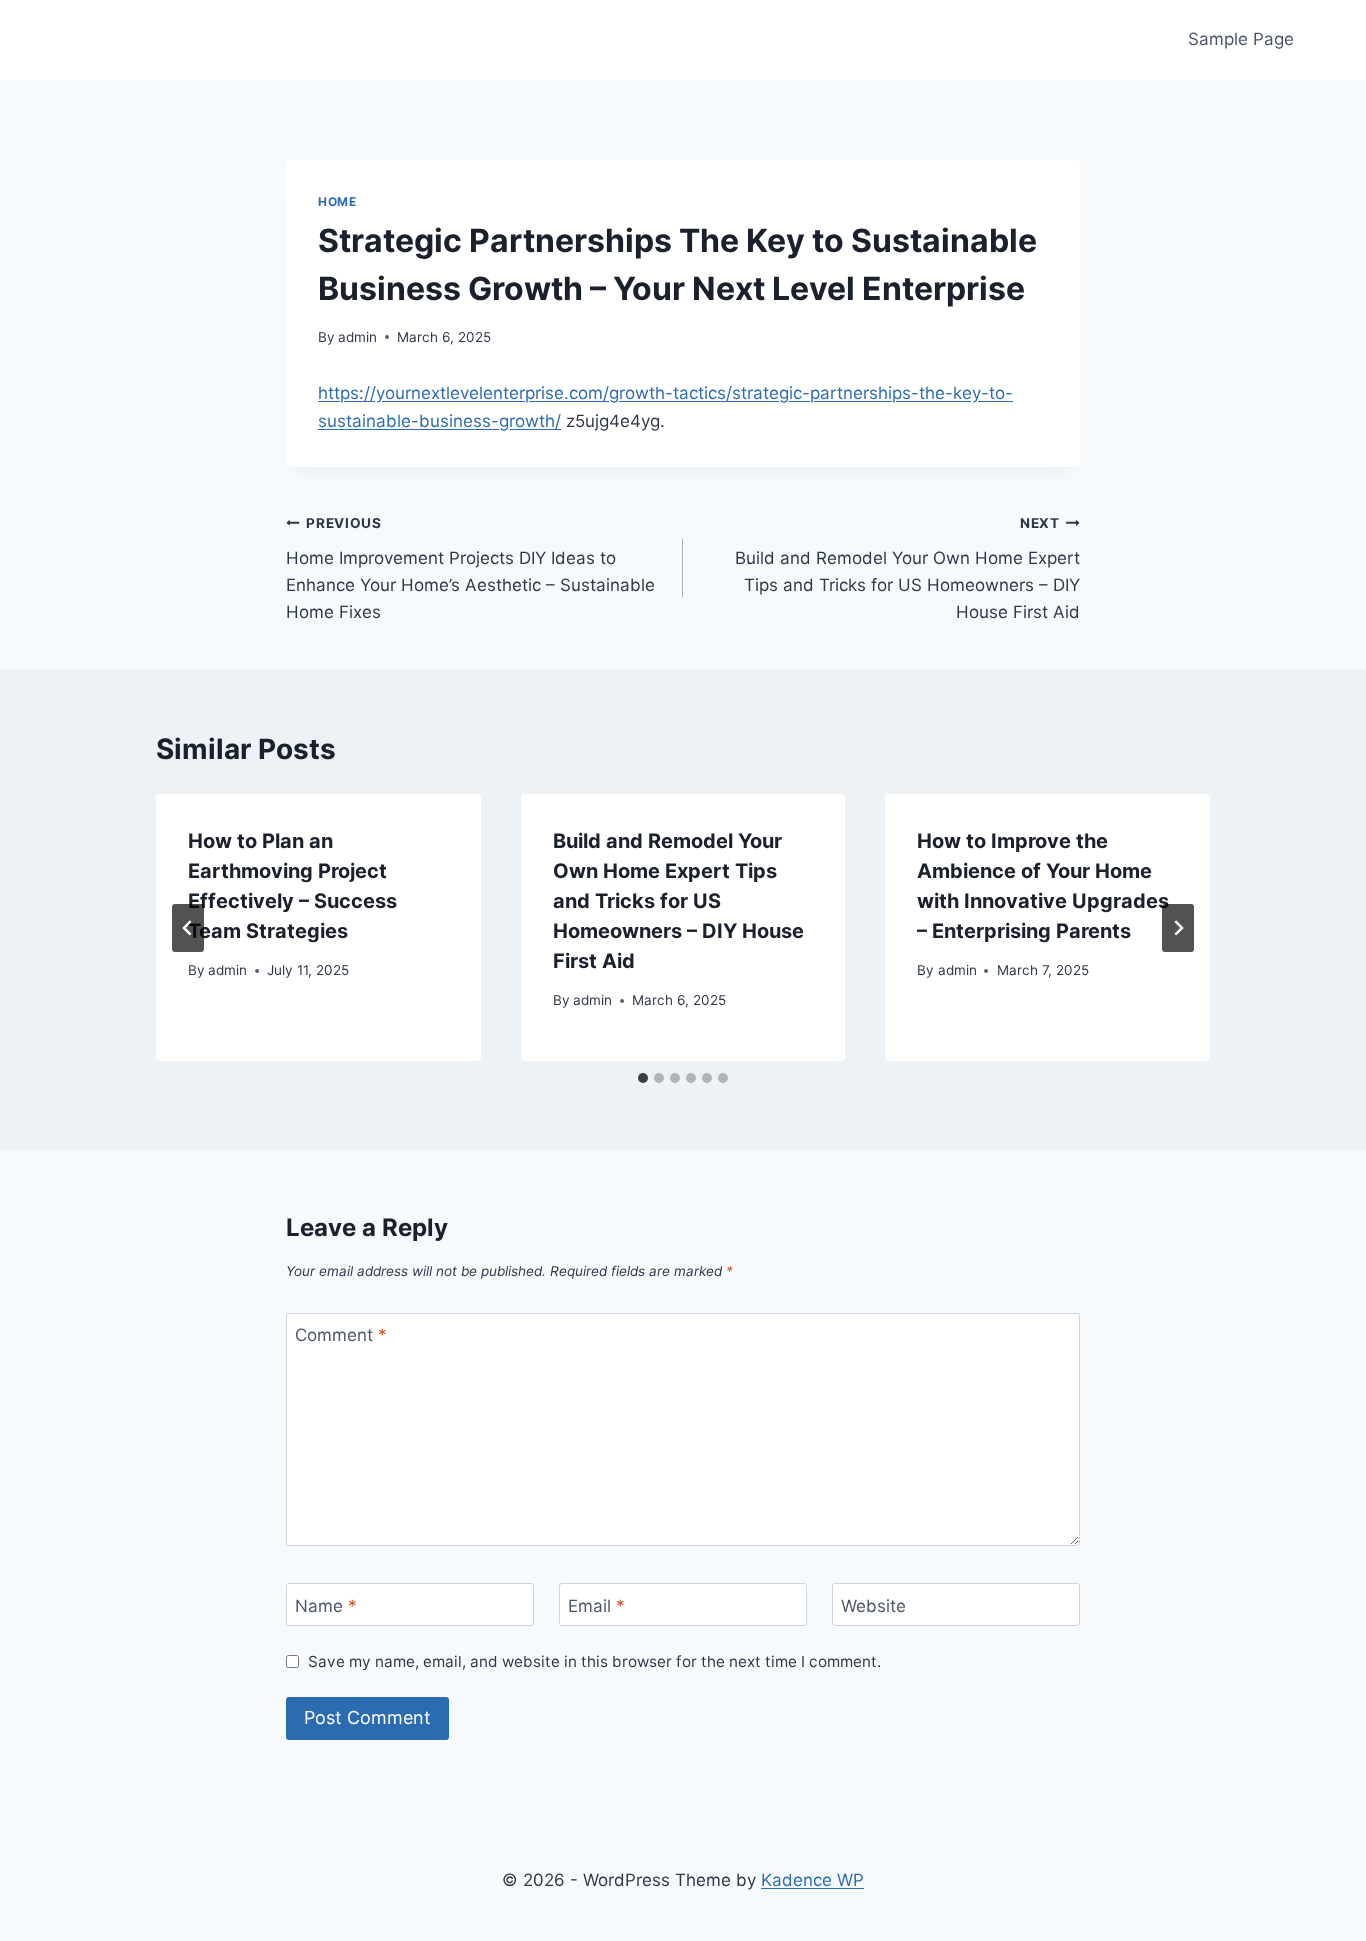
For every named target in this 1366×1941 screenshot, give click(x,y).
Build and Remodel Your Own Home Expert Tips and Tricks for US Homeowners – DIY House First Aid (907, 568)
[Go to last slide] (188, 928)
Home (337, 201)
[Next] (1178, 928)
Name (326, 1605)
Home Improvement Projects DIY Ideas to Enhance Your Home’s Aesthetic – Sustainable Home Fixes (470, 568)
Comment (341, 1335)
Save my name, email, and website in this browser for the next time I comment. (594, 1661)
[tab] (643, 1078)
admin (357, 337)
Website (873, 1605)
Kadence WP (812, 1880)
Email (596, 1605)
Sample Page (1241, 39)
